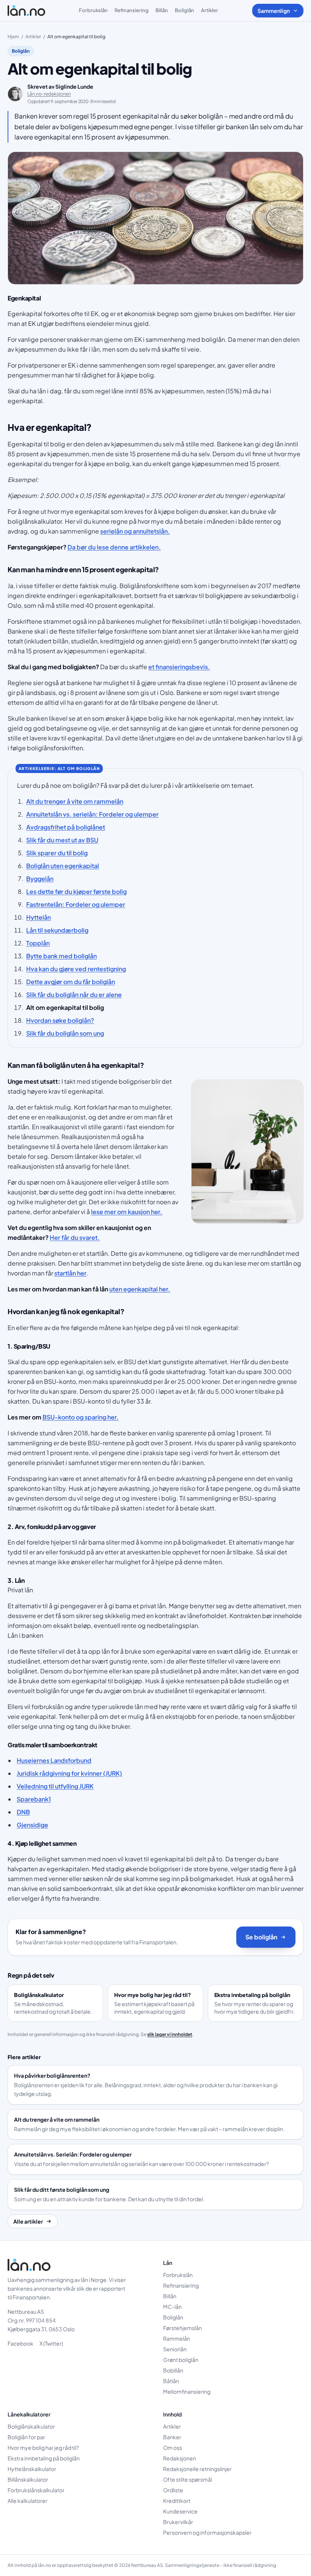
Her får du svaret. (75, 1237)
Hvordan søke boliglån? (60, 1020)
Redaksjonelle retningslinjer (197, 2469)
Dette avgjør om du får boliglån (71, 982)
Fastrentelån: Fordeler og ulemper (76, 904)
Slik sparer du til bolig (57, 853)
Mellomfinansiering (187, 2391)
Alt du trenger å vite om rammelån (75, 801)
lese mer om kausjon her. (127, 1212)
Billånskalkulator (28, 2479)
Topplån (38, 943)
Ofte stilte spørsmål (188, 2479)
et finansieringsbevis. (179, 667)
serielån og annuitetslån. (135, 531)
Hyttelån (38, 917)
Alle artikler (28, 2221)
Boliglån (185, 10)
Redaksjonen (180, 2458)
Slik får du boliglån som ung (65, 1033)
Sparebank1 (34, 1799)
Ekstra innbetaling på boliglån (44, 2458)
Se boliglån (261, 1937)
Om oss (173, 2448)
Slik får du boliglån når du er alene (74, 995)
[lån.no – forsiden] (26, 11)
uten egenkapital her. (140, 1289)
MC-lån (172, 2307)
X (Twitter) (51, 2343)
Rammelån (177, 2338)
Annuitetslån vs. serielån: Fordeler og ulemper (92, 814)
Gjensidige (32, 1825)
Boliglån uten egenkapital (63, 866)
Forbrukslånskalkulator (36, 2490)
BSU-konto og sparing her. (81, 1417)
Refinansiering (132, 10)
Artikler (210, 10)
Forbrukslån (93, 10)
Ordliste (173, 2490)
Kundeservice (180, 2511)
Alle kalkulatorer (27, 2501)
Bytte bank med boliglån (61, 956)
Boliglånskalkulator (31, 2426)
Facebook (20, 2343)
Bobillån (173, 2370)
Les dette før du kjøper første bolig (76, 891)
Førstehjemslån (182, 2328)
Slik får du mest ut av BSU (62, 840)
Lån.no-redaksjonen (49, 94)
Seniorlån (175, 2349)
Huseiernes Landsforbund (54, 1760)
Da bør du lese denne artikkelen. (114, 547)
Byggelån (40, 879)
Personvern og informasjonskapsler (207, 2532)
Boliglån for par (26, 2437)
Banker (172, 2437)
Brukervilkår (178, 2522)
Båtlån (171, 2381)
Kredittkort (177, 2501)
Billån (162, 10)
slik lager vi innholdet (170, 2034)
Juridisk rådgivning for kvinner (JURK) (69, 1773)
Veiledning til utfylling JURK (55, 1786)
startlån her (70, 1273)
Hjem (13, 37)
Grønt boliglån (181, 2360)
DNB (23, 1812)
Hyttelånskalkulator (32, 2469)
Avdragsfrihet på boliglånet (66, 827)
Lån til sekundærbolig (57, 930)
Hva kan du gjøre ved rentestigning (76, 969)
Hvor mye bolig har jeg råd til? (43, 2448)
